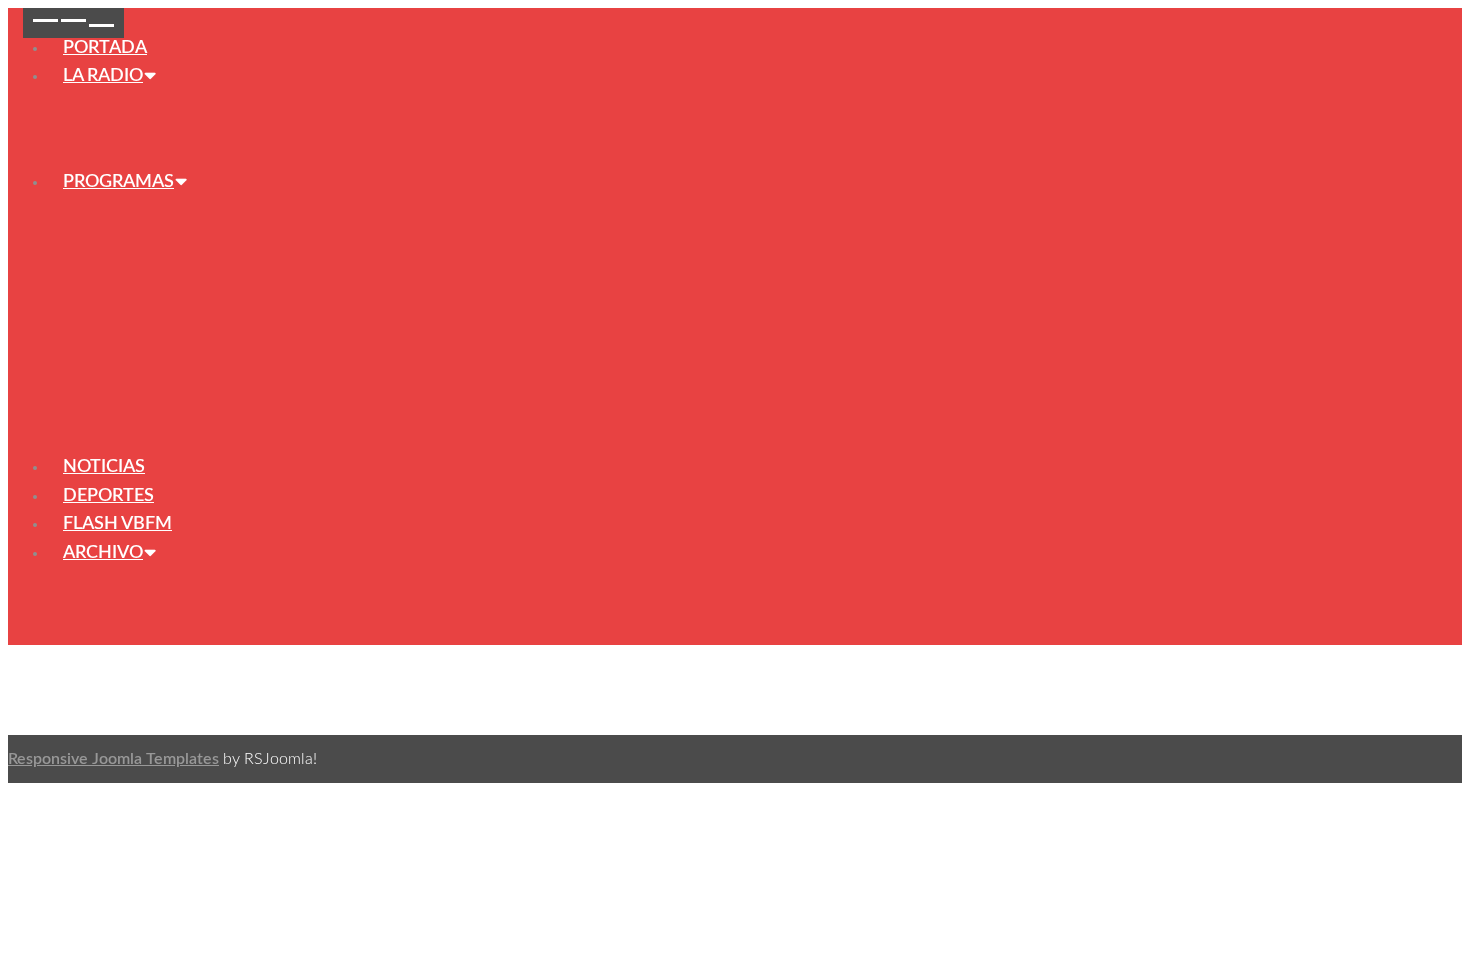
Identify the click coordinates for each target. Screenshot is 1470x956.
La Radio (103, 76)
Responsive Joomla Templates (113, 759)
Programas (118, 182)
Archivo (103, 553)
